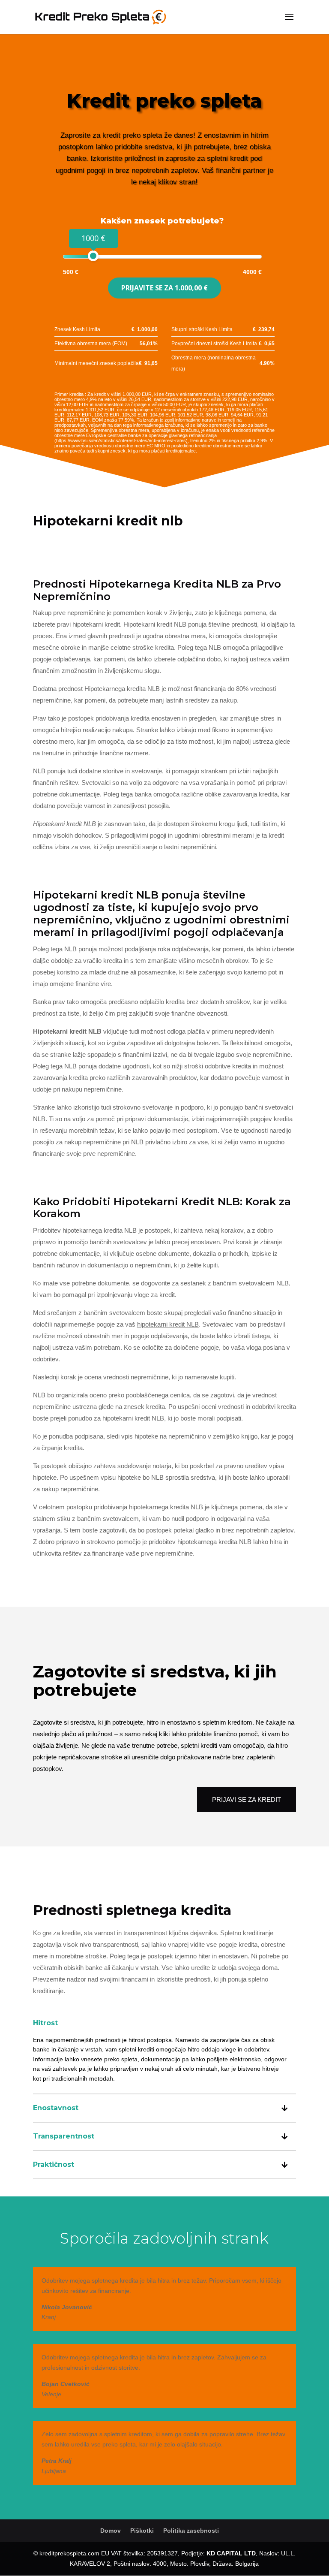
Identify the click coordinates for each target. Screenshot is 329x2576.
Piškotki (142, 2531)
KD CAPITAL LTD (231, 2553)
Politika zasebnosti (191, 2531)
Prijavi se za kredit (247, 1799)
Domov (111, 2531)
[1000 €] (93, 256)
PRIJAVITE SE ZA (164, 288)
